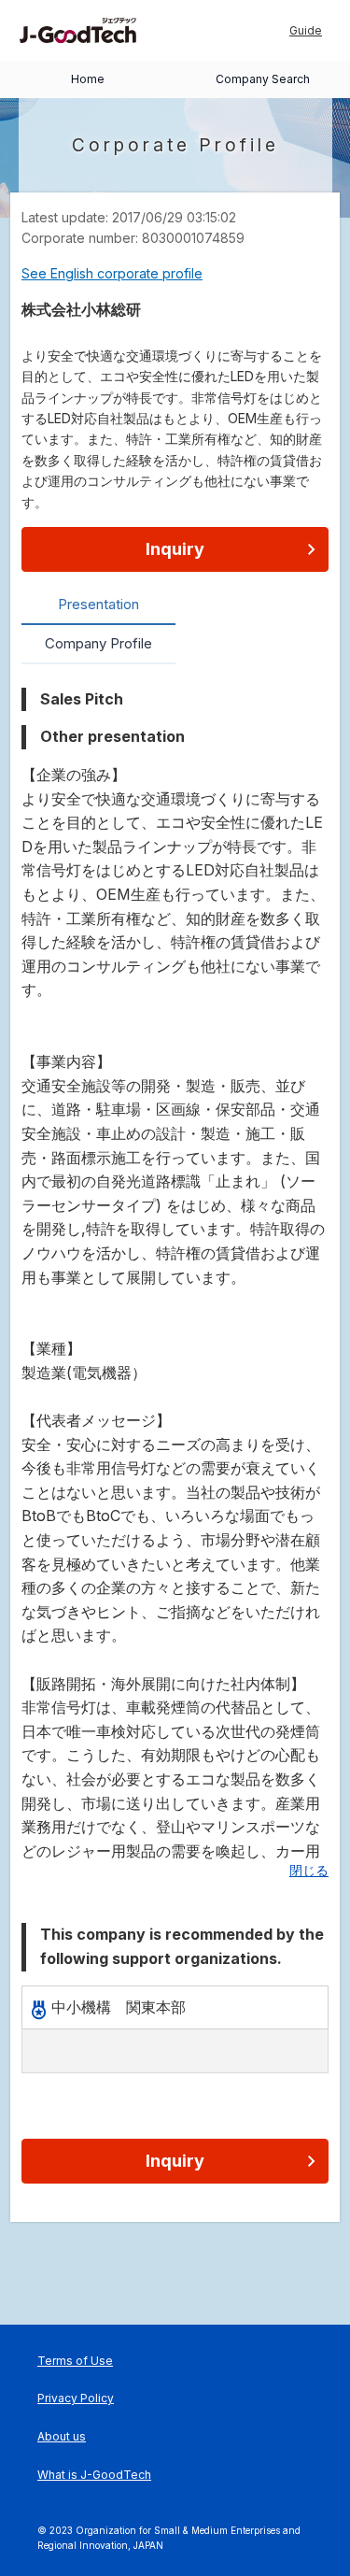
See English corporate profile (112, 273)
